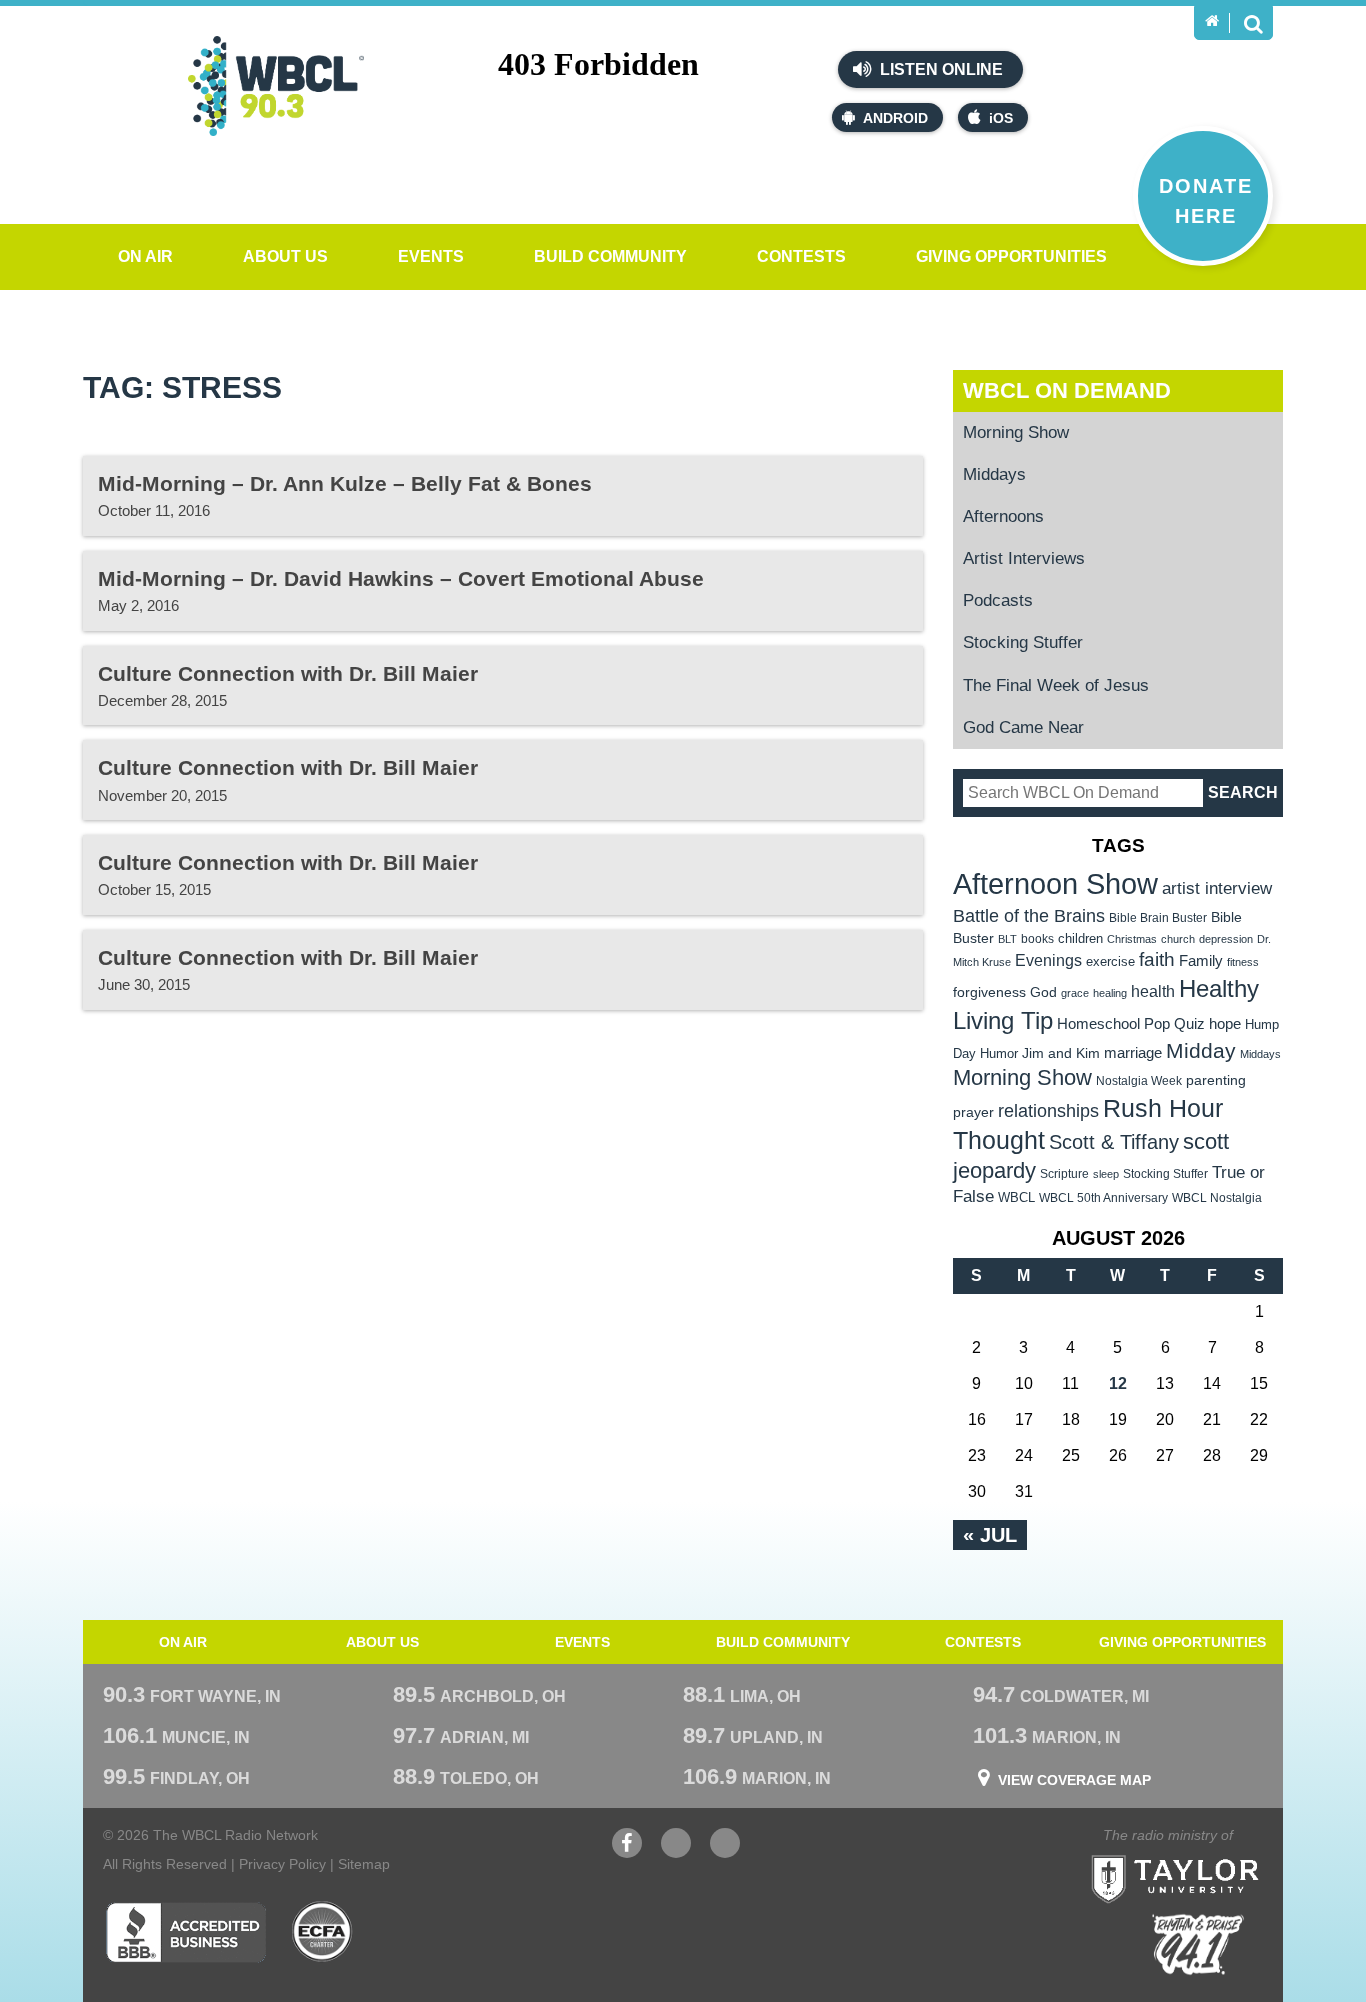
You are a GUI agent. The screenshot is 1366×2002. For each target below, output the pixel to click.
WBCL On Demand (1067, 390)
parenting (1216, 1080)
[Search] (1253, 23)
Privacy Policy (282, 1864)
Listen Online (939, 69)
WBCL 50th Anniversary (1103, 1198)
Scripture (1064, 1173)
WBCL (1016, 1197)
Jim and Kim (1061, 1053)
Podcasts (998, 600)
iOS (1001, 118)
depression (1226, 939)
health (1153, 991)
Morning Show (1016, 432)
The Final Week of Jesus (1056, 685)
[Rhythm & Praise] (1198, 1944)
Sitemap (364, 1864)
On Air (145, 256)
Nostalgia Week (1139, 1081)
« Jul (990, 1535)
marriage (1133, 1053)
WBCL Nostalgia (1217, 1198)
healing (1110, 993)
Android (895, 118)
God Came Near (1023, 727)
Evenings (1048, 960)
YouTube (676, 1853)
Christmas (1132, 939)
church (1178, 939)
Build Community (610, 256)
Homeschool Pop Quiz (1131, 1024)
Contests (801, 256)
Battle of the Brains (1029, 915)
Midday (1201, 1050)
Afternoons (1003, 516)
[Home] (1212, 21)
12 (1118, 1383)
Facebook (627, 1853)
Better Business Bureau (185, 1932)
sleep (1106, 1174)
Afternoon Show (1055, 883)
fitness (1243, 962)
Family (1201, 960)
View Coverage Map (1074, 1780)
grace (1075, 993)
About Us (285, 256)
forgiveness (989, 992)
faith (1157, 959)
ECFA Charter (323, 1932)
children (1080, 938)
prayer (973, 1112)
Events (431, 256)
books (1037, 938)
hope (1225, 1024)
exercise (1110, 961)
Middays (994, 474)
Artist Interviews (1024, 558)
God (1043, 992)
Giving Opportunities (1011, 256)
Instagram (725, 1853)
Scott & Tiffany (1114, 1142)
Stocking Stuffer (1023, 642)
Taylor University (1211, 1854)
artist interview (1217, 888)
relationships (1048, 1110)
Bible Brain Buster (1158, 918)
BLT (1007, 939)
